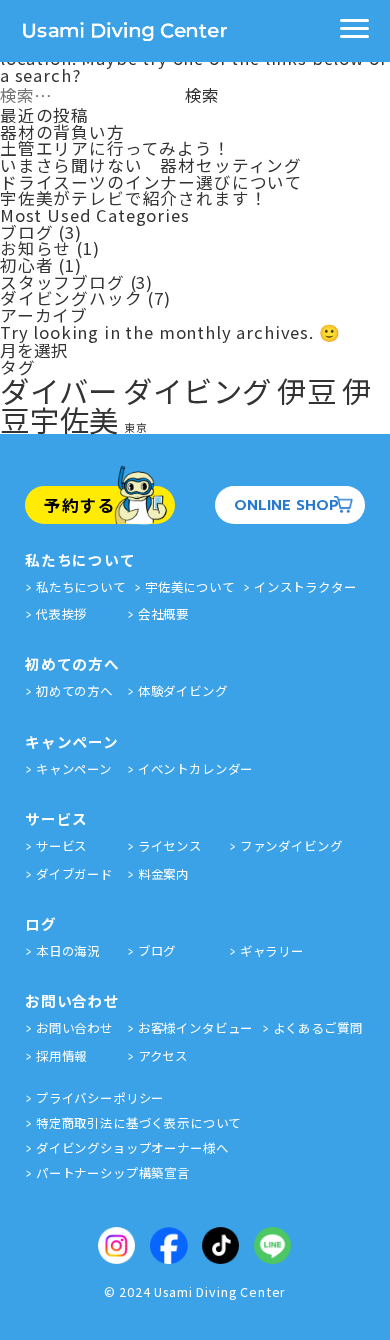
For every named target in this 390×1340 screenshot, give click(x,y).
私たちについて (81, 587)
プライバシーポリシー (100, 1098)
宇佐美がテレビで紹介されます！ (133, 198)
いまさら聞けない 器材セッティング (151, 165)
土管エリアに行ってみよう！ (115, 148)
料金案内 (163, 874)
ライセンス (170, 846)
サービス (61, 846)
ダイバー (59, 390)
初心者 (27, 265)
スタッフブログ (62, 282)
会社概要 (163, 614)
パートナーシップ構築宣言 (113, 1173)
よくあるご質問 (318, 1028)
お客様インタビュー (195, 1028)
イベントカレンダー (195, 769)
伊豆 (307, 390)
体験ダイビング (183, 691)
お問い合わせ (74, 1028)
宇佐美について (190, 587)
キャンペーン (74, 769)
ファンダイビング (291, 846)
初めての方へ (74, 691)
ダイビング (197, 390)
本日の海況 (367, 399)
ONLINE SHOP (286, 505)
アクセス (163, 1056)
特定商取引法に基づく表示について (138, 1123)
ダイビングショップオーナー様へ (132, 1148)
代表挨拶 (61, 614)
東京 (136, 427)
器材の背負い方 (62, 132)
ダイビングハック (71, 298)
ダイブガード (74, 874)
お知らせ (35, 248)
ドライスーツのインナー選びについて (151, 182)
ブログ (27, 232)
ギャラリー (272, 951)
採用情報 (61, 1056)
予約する (79, 505)
